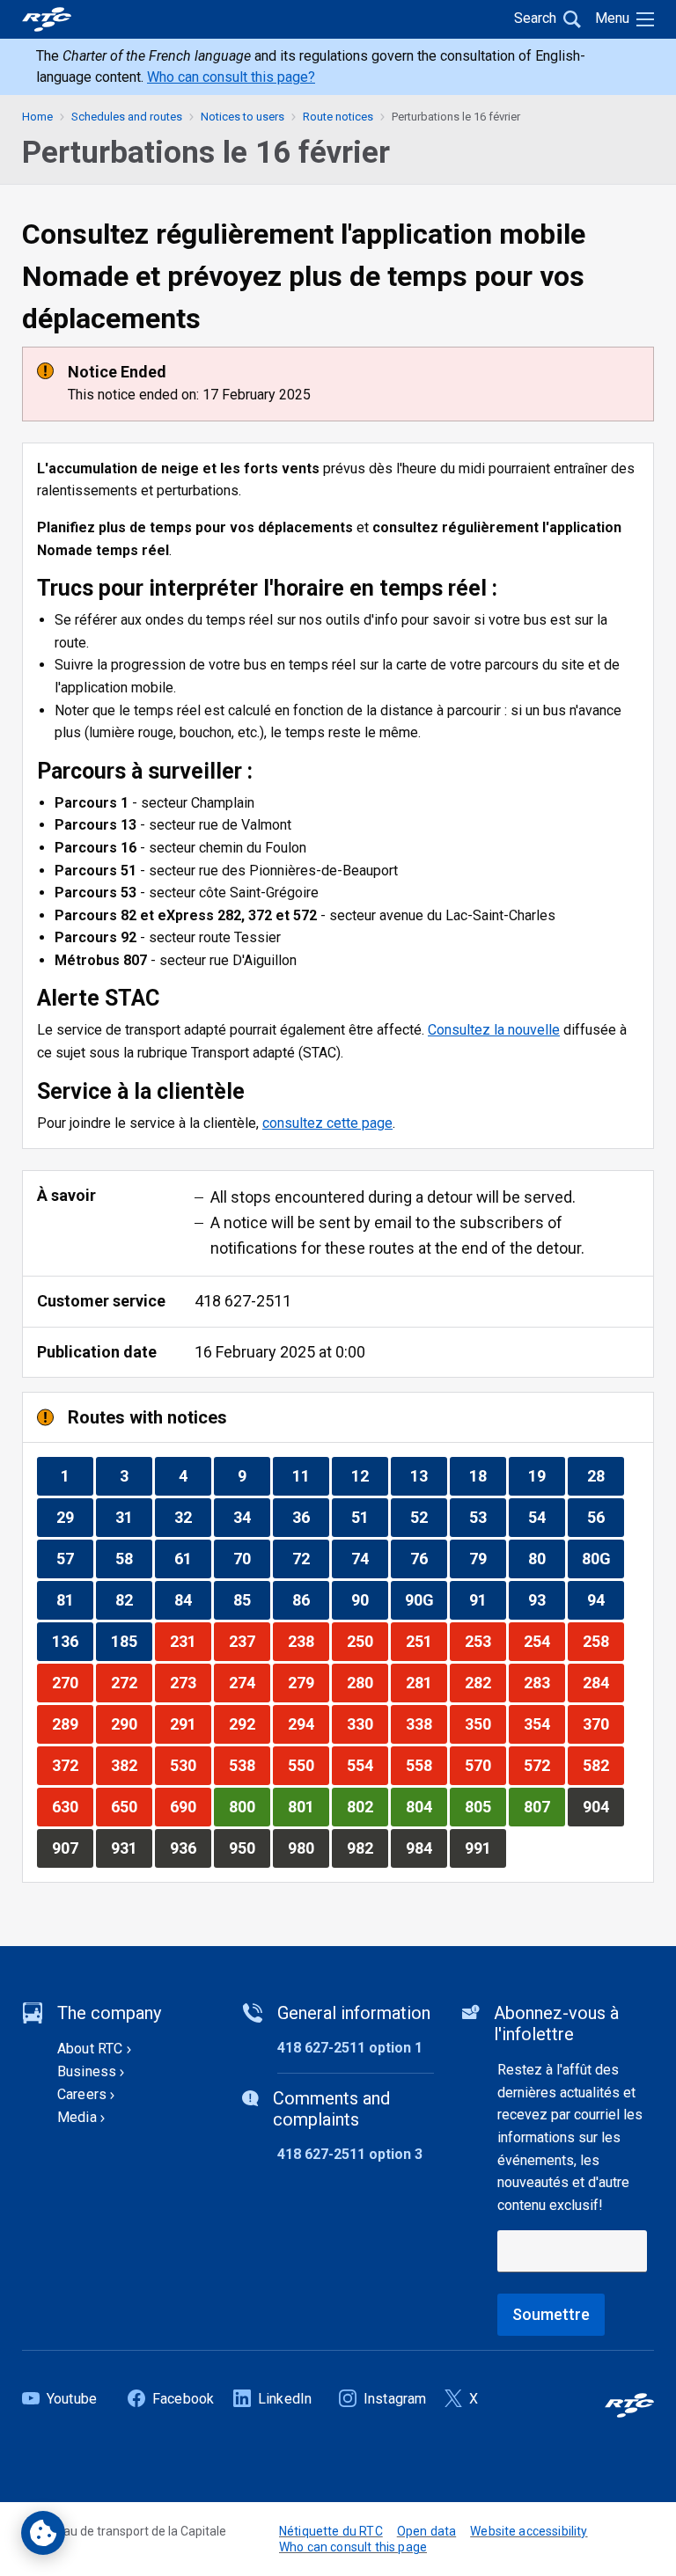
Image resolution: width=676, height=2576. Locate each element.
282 (485, 1682)
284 (603, 1682)
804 (426, 1806)
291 (190, 1723)
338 (426, 1723)
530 (190, 1765)
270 (72, 1682)
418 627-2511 (243, 1301)
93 (546, 1599)
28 (605, 1475)
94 (605, 1599)
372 (72, 1765)
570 (485, 1765)
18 (487, 1475)
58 (133, 1558)
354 (544, 1723)
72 (310, 1558)
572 (544, 1765)
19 (546, 1475)
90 (369, 1599)
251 (426, 1641)
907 (72, 1848)
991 (485, 1848)
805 (485, 1806)
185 (131, 1641)
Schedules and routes (127, 117)
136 (72, 1641)
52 (428, 1517)
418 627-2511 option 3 (350, 2154)
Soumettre (551, 2314)
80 (546, 1558)
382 (131, 1765)
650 (131, 1806)
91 (487, 1599)
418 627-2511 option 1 (350, 2048)
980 (308, 1848)
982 (367, 1848)
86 (310, 1599)
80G (603, 1558)
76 (428, 1558)
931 (131, 1848)
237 (249, 1641)
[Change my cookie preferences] (43, 2533)
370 (603, 1723)
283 (544, 1682)
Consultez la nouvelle (494, 1030)
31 (133, 1517)
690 (190, 1806)
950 (249, 1848)
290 (131, 1723)
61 (192, 1558)
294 (308, 1723)
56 (605, 1517)
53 (487, 1517)
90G (426, 1599)
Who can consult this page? (231, 77)
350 (485, 1723)
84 (192, 1599)
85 (251, 1599)
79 (487, 1558)
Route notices (338, 117)
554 (367, 1765)
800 (249, 1806)
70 (251, 1558)
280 (367, 1682)
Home (37, 117)
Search (535, 18)
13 (428, 1475)
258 (603, 1641)
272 (131, 1682)
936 (190, 1848)
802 (367, 1806)
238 (308, 1641)
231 (190, 1641)
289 (72, 1723)
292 (249, 1723)
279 (308, 1682)
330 (367, 1723)
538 (249, 1765)
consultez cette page (327, 1123)
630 (72, 1806)
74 (369, 1558)
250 (367, 1641)
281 (426, 1682)
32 (192, 1517)
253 (485, 1641)
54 (546, 1517)
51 (369, 1517)
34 (251, 1517)
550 (308, 1765)
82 (133, 1599)
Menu (612, 18)
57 (74, 1558)
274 (249, 1682)
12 (369, 1475)
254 (544, 1641)
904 (603, 1806)
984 (426, 1848)
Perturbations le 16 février (456, 117)
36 (310, 1517)
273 (190, 1682)
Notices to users (242, 117)
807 (544, 1806)
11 (310, 1475)
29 (74, 1517)
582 (603, 1765)
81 (74, 1599)
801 (308, 1806)
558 (426, 1765)
